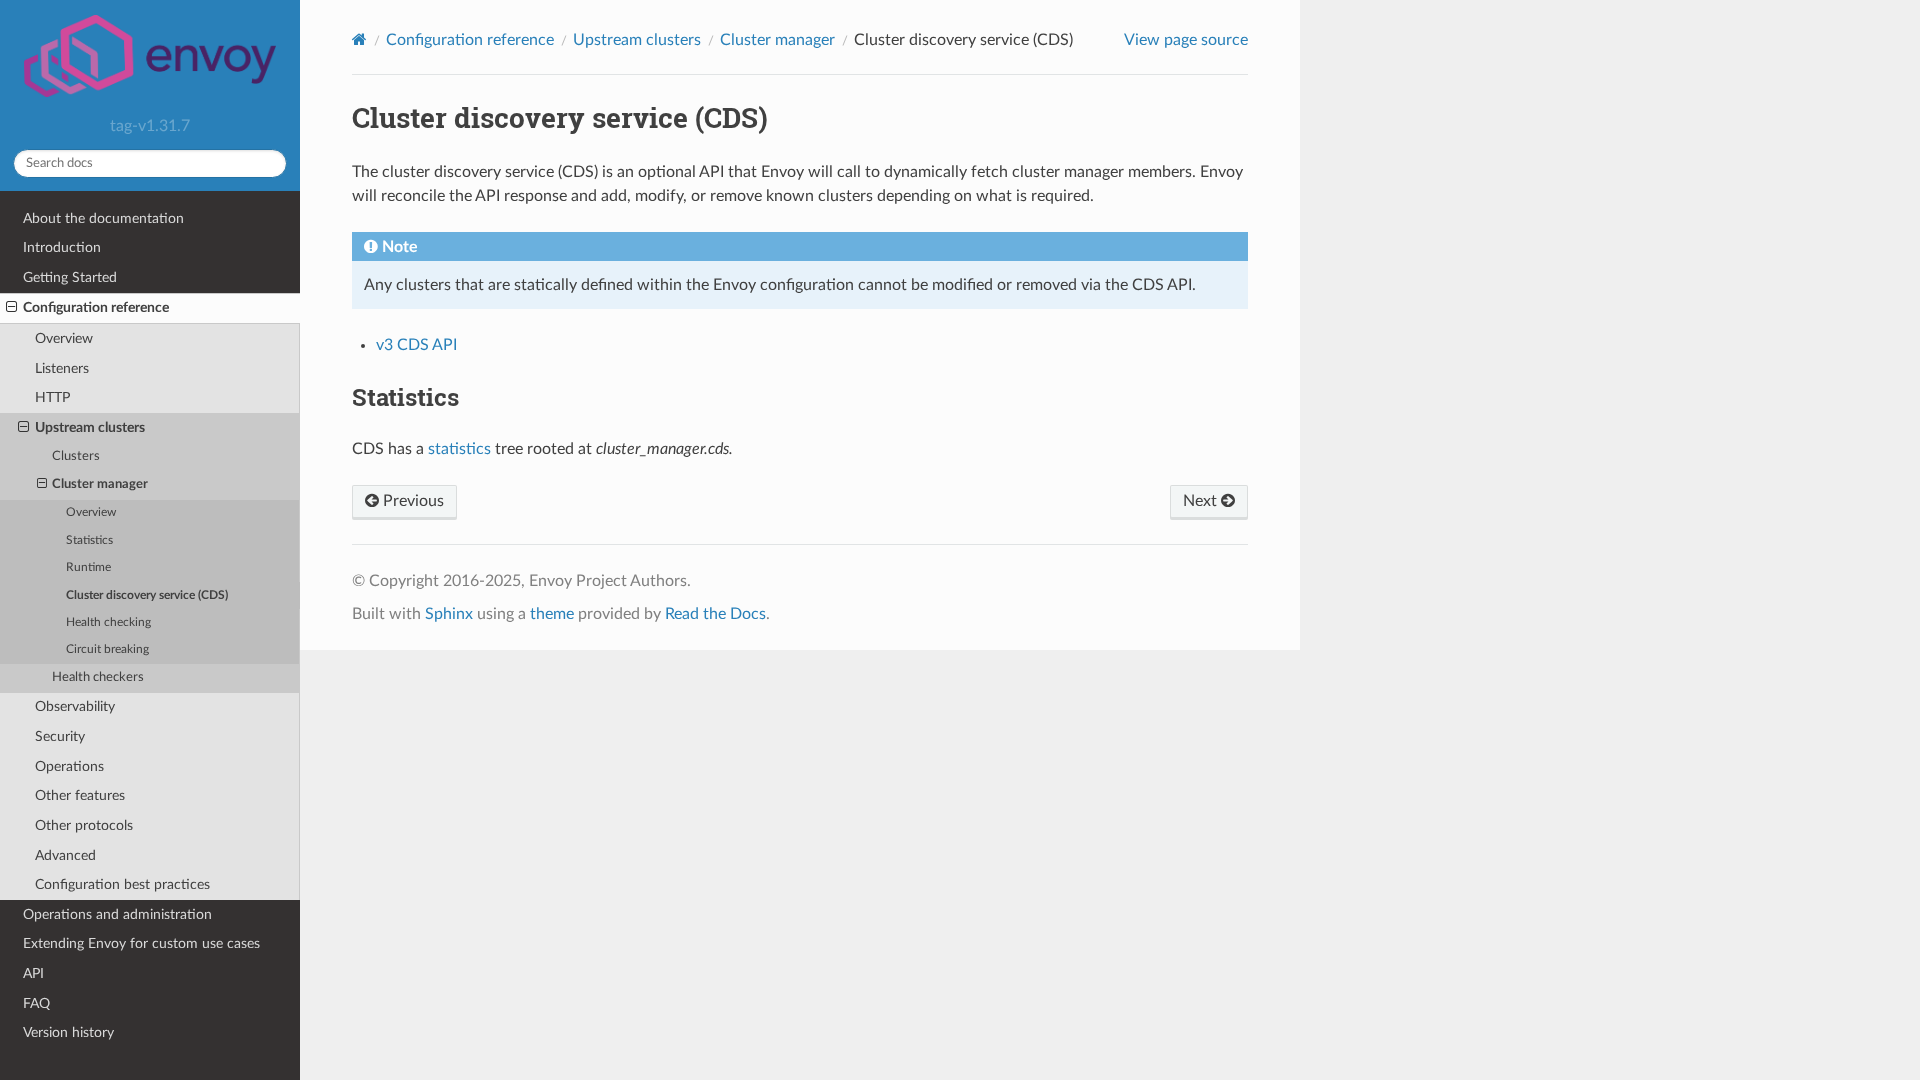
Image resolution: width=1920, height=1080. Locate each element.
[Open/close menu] (11, 308)
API (33, 973)
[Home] (359, 39)
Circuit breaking (107, 649)
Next (1202, 501)
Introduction (62, 247)
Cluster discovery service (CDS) (147, 595)
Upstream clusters (90, 427)
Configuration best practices (122, 884)
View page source (1186, 40)
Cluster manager (100, 484)
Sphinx (449, 614)
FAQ (36, 1003)
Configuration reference (96, 307)
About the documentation (103, 218)
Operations (69, 766)
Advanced (65, 855)
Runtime (88, 567)
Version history (68, 1032)
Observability (75, 706)
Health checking (108, 622)
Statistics (89, 540)
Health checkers (98, 677)
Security (60, 736)
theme (552, 614)
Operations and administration (117, 914)
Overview (64, 338)
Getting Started (70, 277)
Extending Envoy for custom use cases (141, 943)
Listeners (62, 368)
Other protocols (84, 825)
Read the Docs (715, 614)
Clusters (76, 456)
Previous (411, 501)
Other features (80, 795)
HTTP (52, 397)
